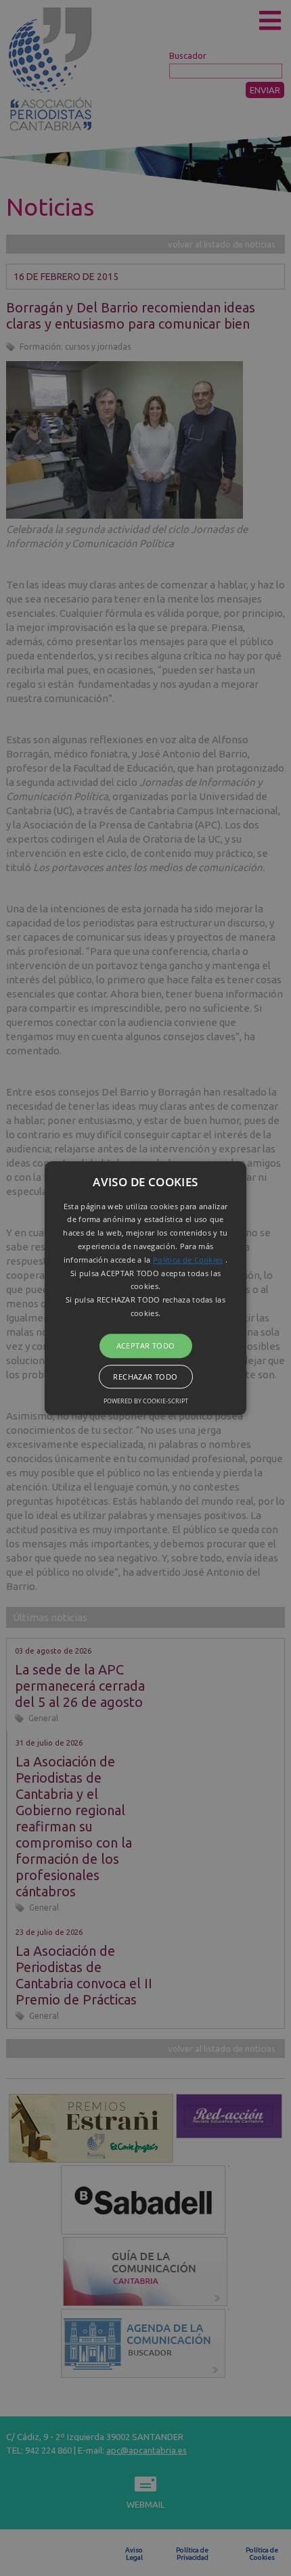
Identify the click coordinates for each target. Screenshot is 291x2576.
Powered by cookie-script (146, 1401)
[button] (145, 1288)
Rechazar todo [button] (145, 1377)
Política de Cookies (188, 1260)
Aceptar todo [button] (146, 1345)
